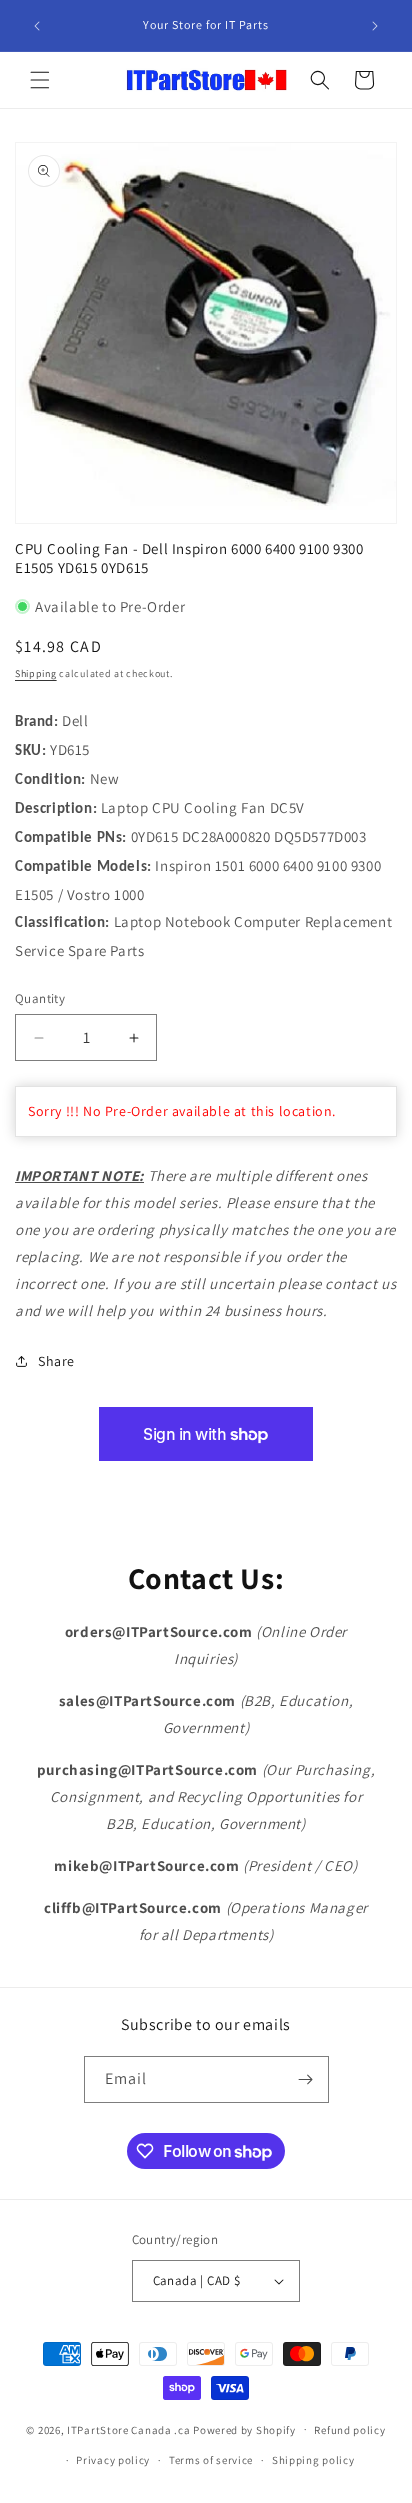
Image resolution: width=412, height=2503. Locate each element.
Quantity (40, 998)
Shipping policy (313, 2460)
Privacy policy (113, 2460)
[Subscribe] (306, 2079)
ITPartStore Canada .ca (128, 2429)
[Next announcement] (375, 26)
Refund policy (349, 2430)
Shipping (36, 673)
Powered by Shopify (244, 2429)
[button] (40, 80)
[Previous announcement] (37, 26)
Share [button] (56, 1361)
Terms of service (211, 2460)
